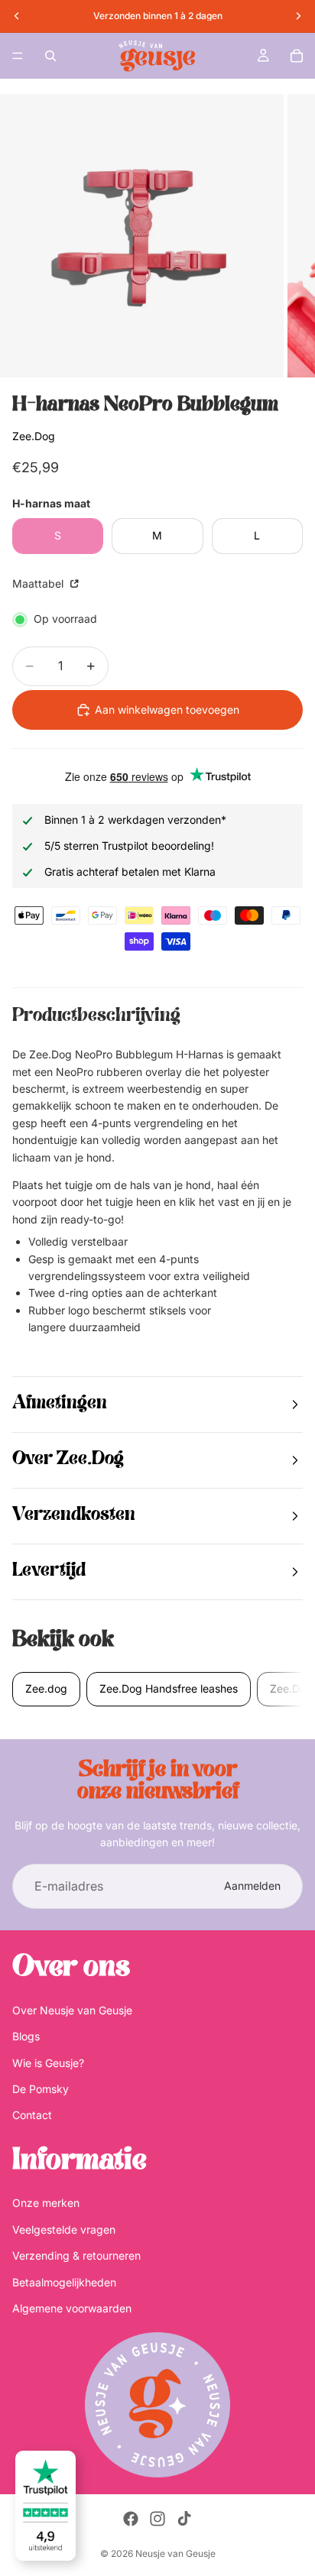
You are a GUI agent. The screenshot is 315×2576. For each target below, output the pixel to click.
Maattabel (39, 583)
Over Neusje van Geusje (72, 2010)
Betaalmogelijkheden (64, 2282)
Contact (32, 2116)
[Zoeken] (50, 56)
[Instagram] (157, 2519)
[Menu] (18, 56)
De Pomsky (41, 2089)
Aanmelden (252, 1886)
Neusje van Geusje (175, 2553)
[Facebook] (131, 2519)
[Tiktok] (184, 2519)
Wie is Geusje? (48, 2063)
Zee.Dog (34, 436)
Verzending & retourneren (76, 2256)
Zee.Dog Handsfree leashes (169, 1688)
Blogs (26, 2037)
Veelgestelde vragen (64, 2229)
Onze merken (46, 2203)
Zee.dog (46, 1688)
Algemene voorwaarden (72, 2308)
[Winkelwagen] (297, 56)
